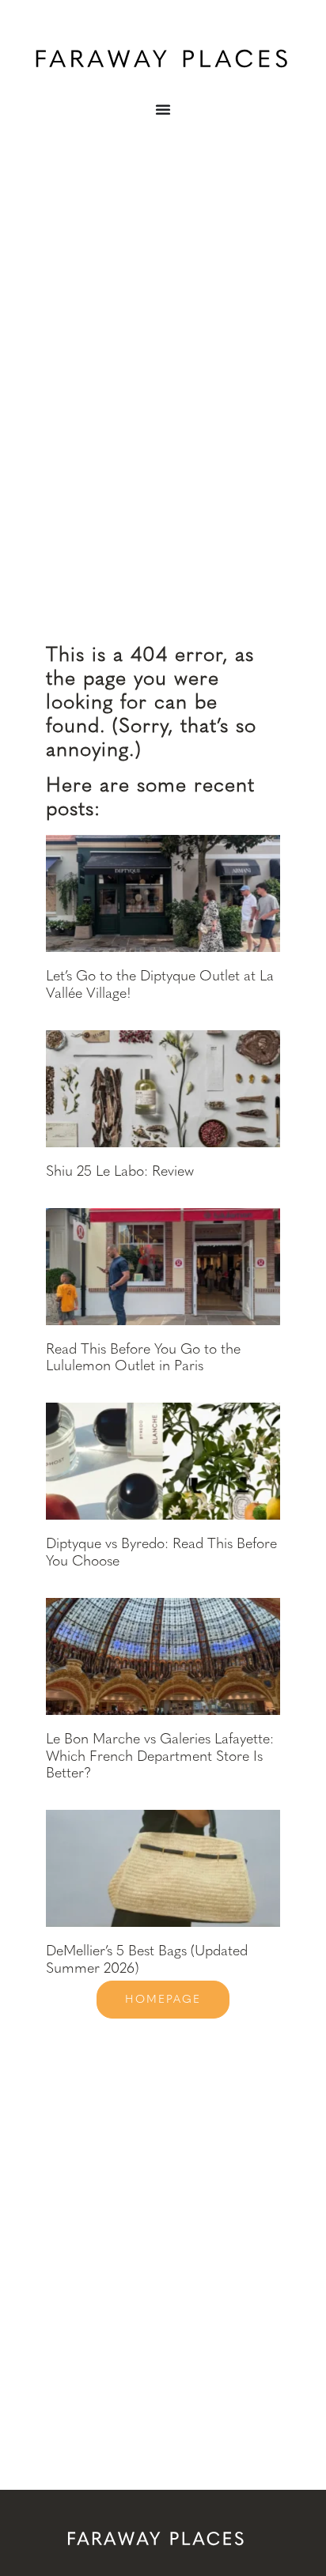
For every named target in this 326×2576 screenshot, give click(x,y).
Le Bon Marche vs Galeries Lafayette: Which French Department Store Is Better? (160, 1756)
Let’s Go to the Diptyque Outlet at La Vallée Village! (160, 984)
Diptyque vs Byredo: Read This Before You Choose (161, 1552)
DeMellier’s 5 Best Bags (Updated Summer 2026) (147, 1959)
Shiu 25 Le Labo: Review (120, 1171)
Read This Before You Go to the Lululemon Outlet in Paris (143, 1358)
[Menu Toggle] (163, 109)
